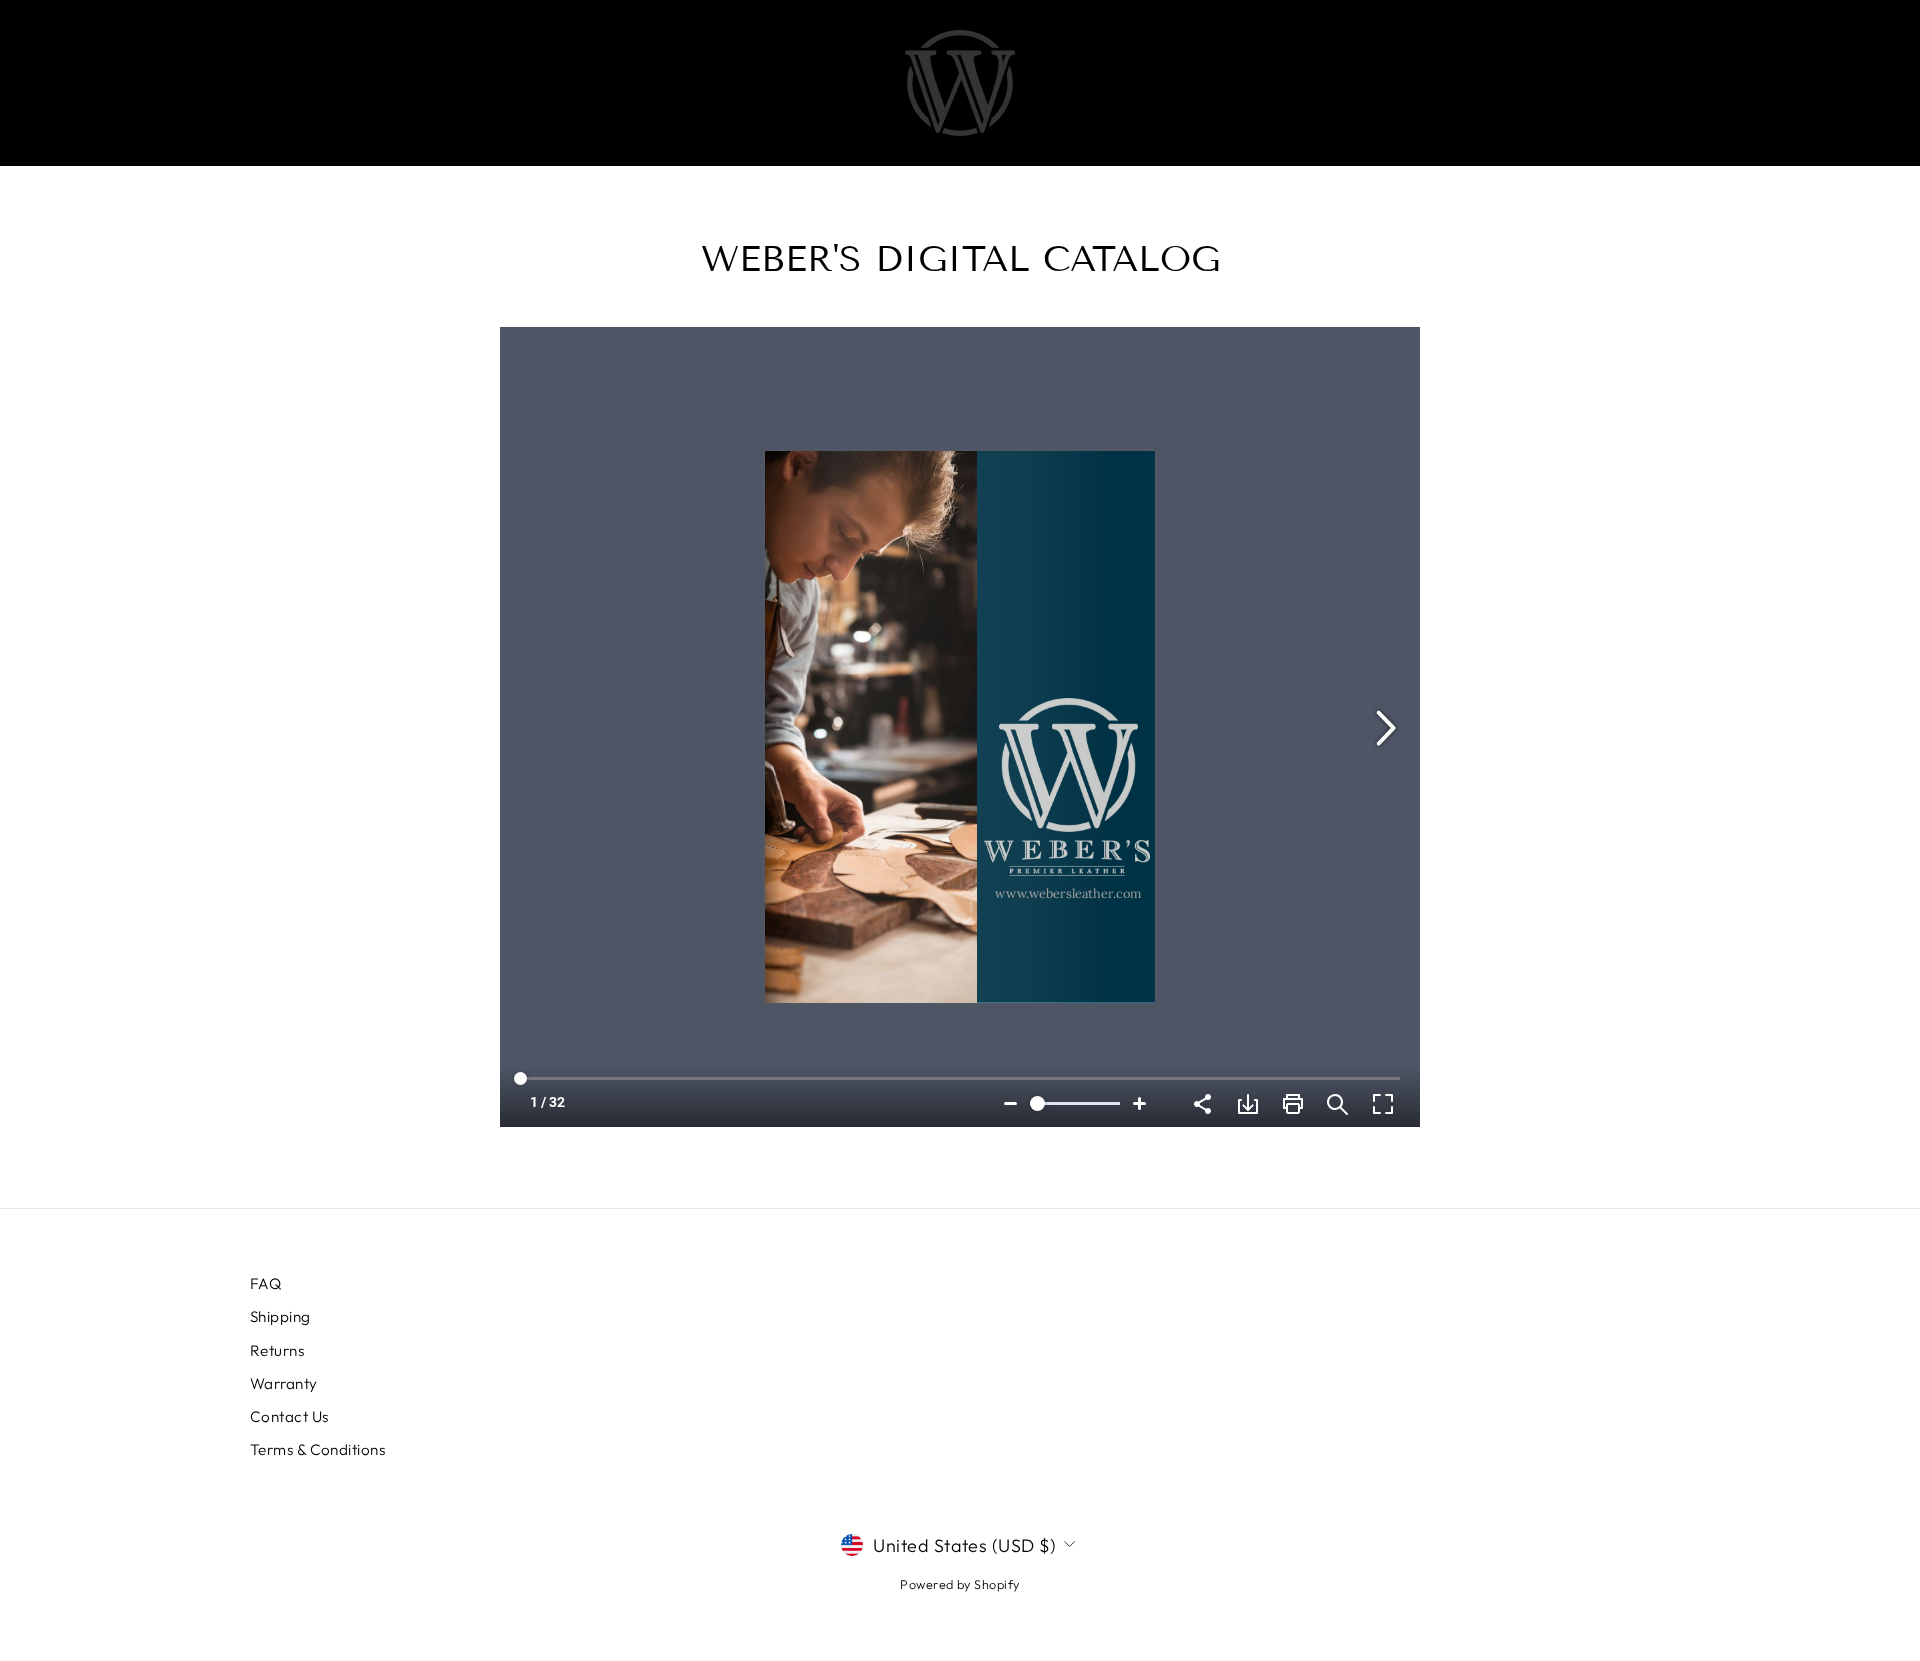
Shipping (280, 1316)
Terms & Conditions (317, 1449)
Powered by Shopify (959, 1584)
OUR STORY (1118, 83)
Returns (277, 1350)
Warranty (284, 1383)
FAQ (265, 1283)
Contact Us (289, 1416)
